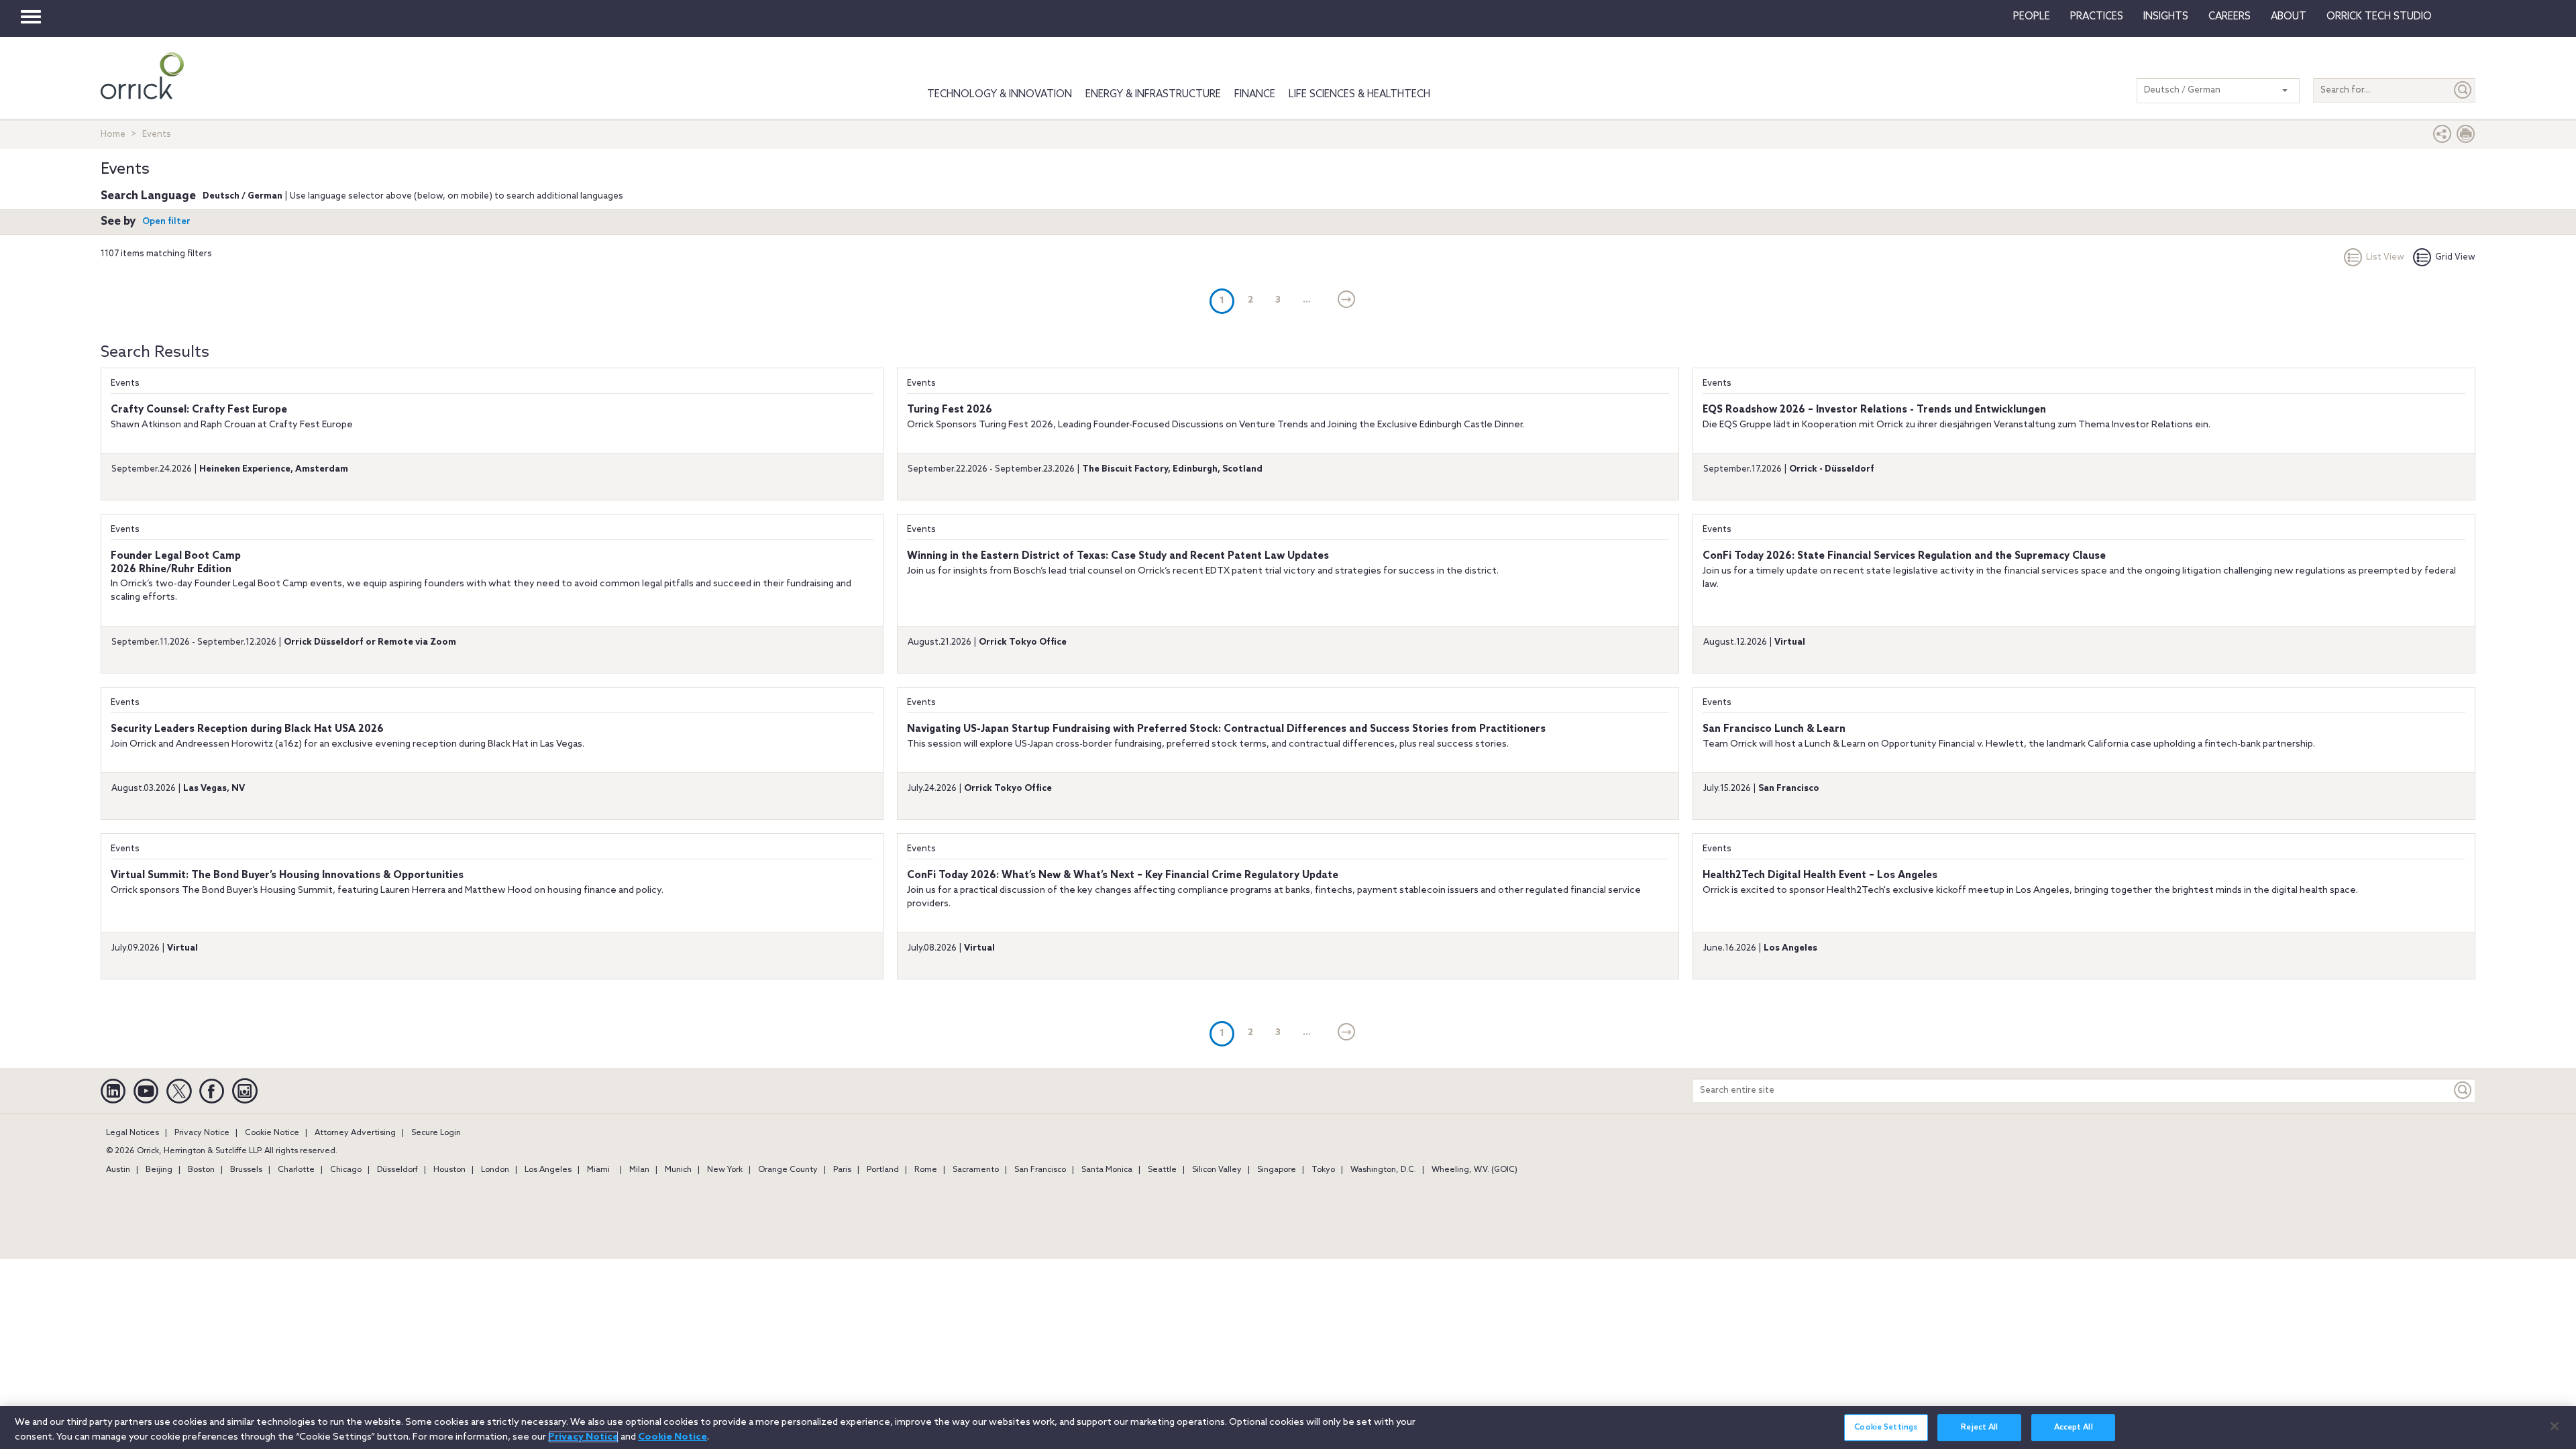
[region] (1288, 1428)
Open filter (166, 222)
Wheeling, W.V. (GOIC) (1474, 1170)
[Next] (1347, 301)
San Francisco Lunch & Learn (1774, 729)
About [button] (2289, 17)
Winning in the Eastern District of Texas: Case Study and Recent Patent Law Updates (1118, 556)
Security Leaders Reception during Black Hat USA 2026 (247, 729)
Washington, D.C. (1383, 1170)
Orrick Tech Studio (2379, 17)
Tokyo (1323, 1170)
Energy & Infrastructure (1153, 95)
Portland (883, 1170)
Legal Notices (132, 1133)
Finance (1255, 95)
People (2032, 17)
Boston (201, 1170)
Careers (2230, 17)
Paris (842, 1170)
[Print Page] (2466, 137)
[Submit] (2463, 90)
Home (113, 135)
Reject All (1979, 1428)
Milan (639, 1170)
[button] (2443, 137)
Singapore (1277, 1170)
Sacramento (976, 1170)
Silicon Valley (1217, 1170)
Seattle (1162, 1170)
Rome (926, 1170)
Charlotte (296, 1170)
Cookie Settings (1886, 1428)
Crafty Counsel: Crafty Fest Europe (199, 410)
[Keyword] (2463, 1090)
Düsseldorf (397, 1170)
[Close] (2555, 1426)
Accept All (2074, 1428)
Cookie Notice (272, 1133)
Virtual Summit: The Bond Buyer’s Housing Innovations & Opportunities (287, 875)
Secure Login (436, 1133)
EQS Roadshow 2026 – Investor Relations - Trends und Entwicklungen (1874, 410)
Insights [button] (2166, 17)
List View (2385, 257)
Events (125, 383)
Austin (118, 1170)
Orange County (788, 1170)
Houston (449, 1170)
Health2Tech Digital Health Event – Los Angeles (1820, 875)
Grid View (2455, 257)
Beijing (159, 1170)
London (495, 1170)
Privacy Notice (202, 1133)
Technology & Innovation (1000, 95)
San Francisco (1040, 1170)
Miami (598, 1170)
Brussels (246, 1170)
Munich (678, 1170)
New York (725, 1170)
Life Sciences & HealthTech (1359, 95)
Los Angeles (548, 1170)
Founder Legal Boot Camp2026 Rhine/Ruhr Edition (176, 563)
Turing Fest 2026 (950, 410)
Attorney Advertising (355, 1133)
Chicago (346, 1170)
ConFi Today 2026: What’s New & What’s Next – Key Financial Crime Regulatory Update (1123, 875)
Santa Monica (1107, 1170)
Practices (2097, 17)
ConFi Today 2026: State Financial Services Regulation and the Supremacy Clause (1904, 556)
